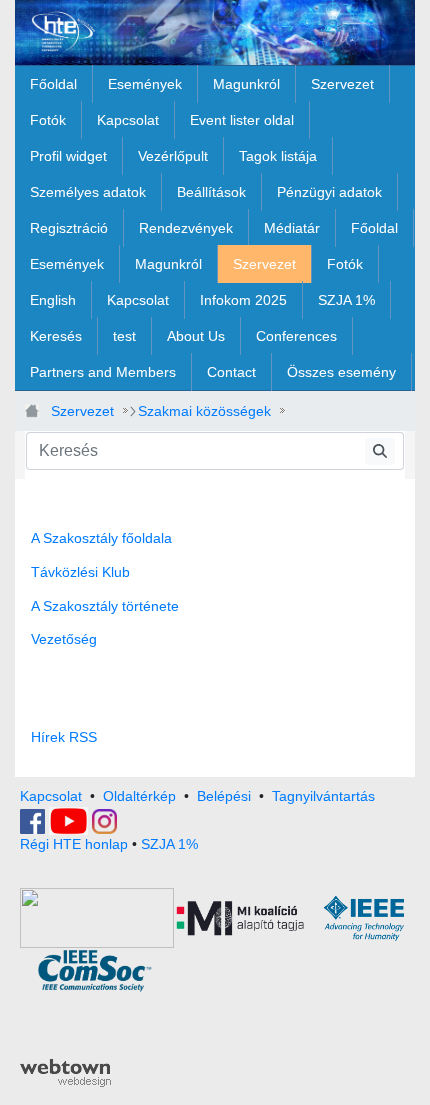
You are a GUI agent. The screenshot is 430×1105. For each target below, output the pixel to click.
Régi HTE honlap (74, 844)
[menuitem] (53, 84)
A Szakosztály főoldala (101, 538)
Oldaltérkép (139, 796)
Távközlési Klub (80, 572)
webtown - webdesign (65, 1073)
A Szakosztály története (105, 606)
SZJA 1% (169, 844)
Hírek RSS (64, 737)
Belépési (224, 796)
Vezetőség (64, 639)
